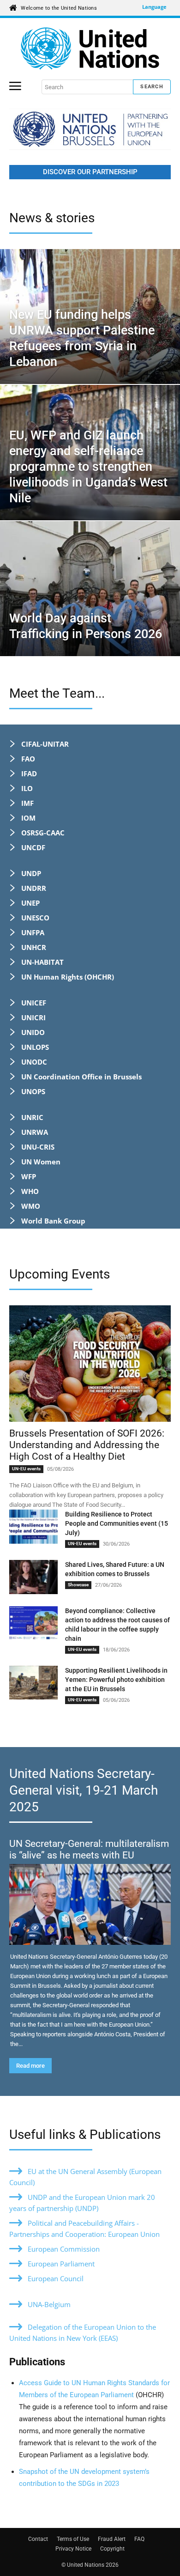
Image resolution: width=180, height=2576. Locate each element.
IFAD (29, 773)
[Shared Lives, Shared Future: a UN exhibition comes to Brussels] (33, 1577)
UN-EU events (26, 1469)
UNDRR (34, 888)
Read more (30, 2066)
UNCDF (33, 847)
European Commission (64, 2249)
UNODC (34, 1062)
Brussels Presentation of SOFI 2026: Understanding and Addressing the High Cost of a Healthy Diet (87, 1445)
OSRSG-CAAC (43, 833)
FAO (28, 759)
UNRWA (35, 1132)
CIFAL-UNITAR (45, 744)
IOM (28, 818)
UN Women (41, 1162)
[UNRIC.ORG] (90, 49)
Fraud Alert (112, 2539)
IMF (27, 803)
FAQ (139, 2539)
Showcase (78, 1585)
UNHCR (34, 947)
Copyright (112, 2549)
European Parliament (61, 2264)
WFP (29, 1176)
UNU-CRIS (38, 1147)
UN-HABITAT (42, 962)
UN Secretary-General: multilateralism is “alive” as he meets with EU (89, 1849)
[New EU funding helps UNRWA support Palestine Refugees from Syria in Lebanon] (90, 317)
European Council (56, 2278)
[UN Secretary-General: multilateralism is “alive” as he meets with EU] (90, 1904)
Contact (38, 2539)
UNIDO (33, 1032)
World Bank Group (53, 1221)
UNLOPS (35, 1047)
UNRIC (32, 1117)
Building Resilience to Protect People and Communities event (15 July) (117, 1523)
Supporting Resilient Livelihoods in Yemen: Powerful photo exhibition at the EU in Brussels (116, 1680)
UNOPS (33, 1091)
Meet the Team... (57, 693)
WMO (31, 1206)
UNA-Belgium (49, 2304)
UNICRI (33, 1017)
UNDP (31, 873)
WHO (30, 1191)
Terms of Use (73, 2539)
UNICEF (34, 1003)
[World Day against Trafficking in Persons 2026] (90, 589)
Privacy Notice (73, 2549)
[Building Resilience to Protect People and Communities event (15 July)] (33, 1527)
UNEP (30, 903)
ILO (27, 788)
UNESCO (35, 918)
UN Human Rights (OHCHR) (68, 977)
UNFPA (33, 932)
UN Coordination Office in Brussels (81, 1077)
